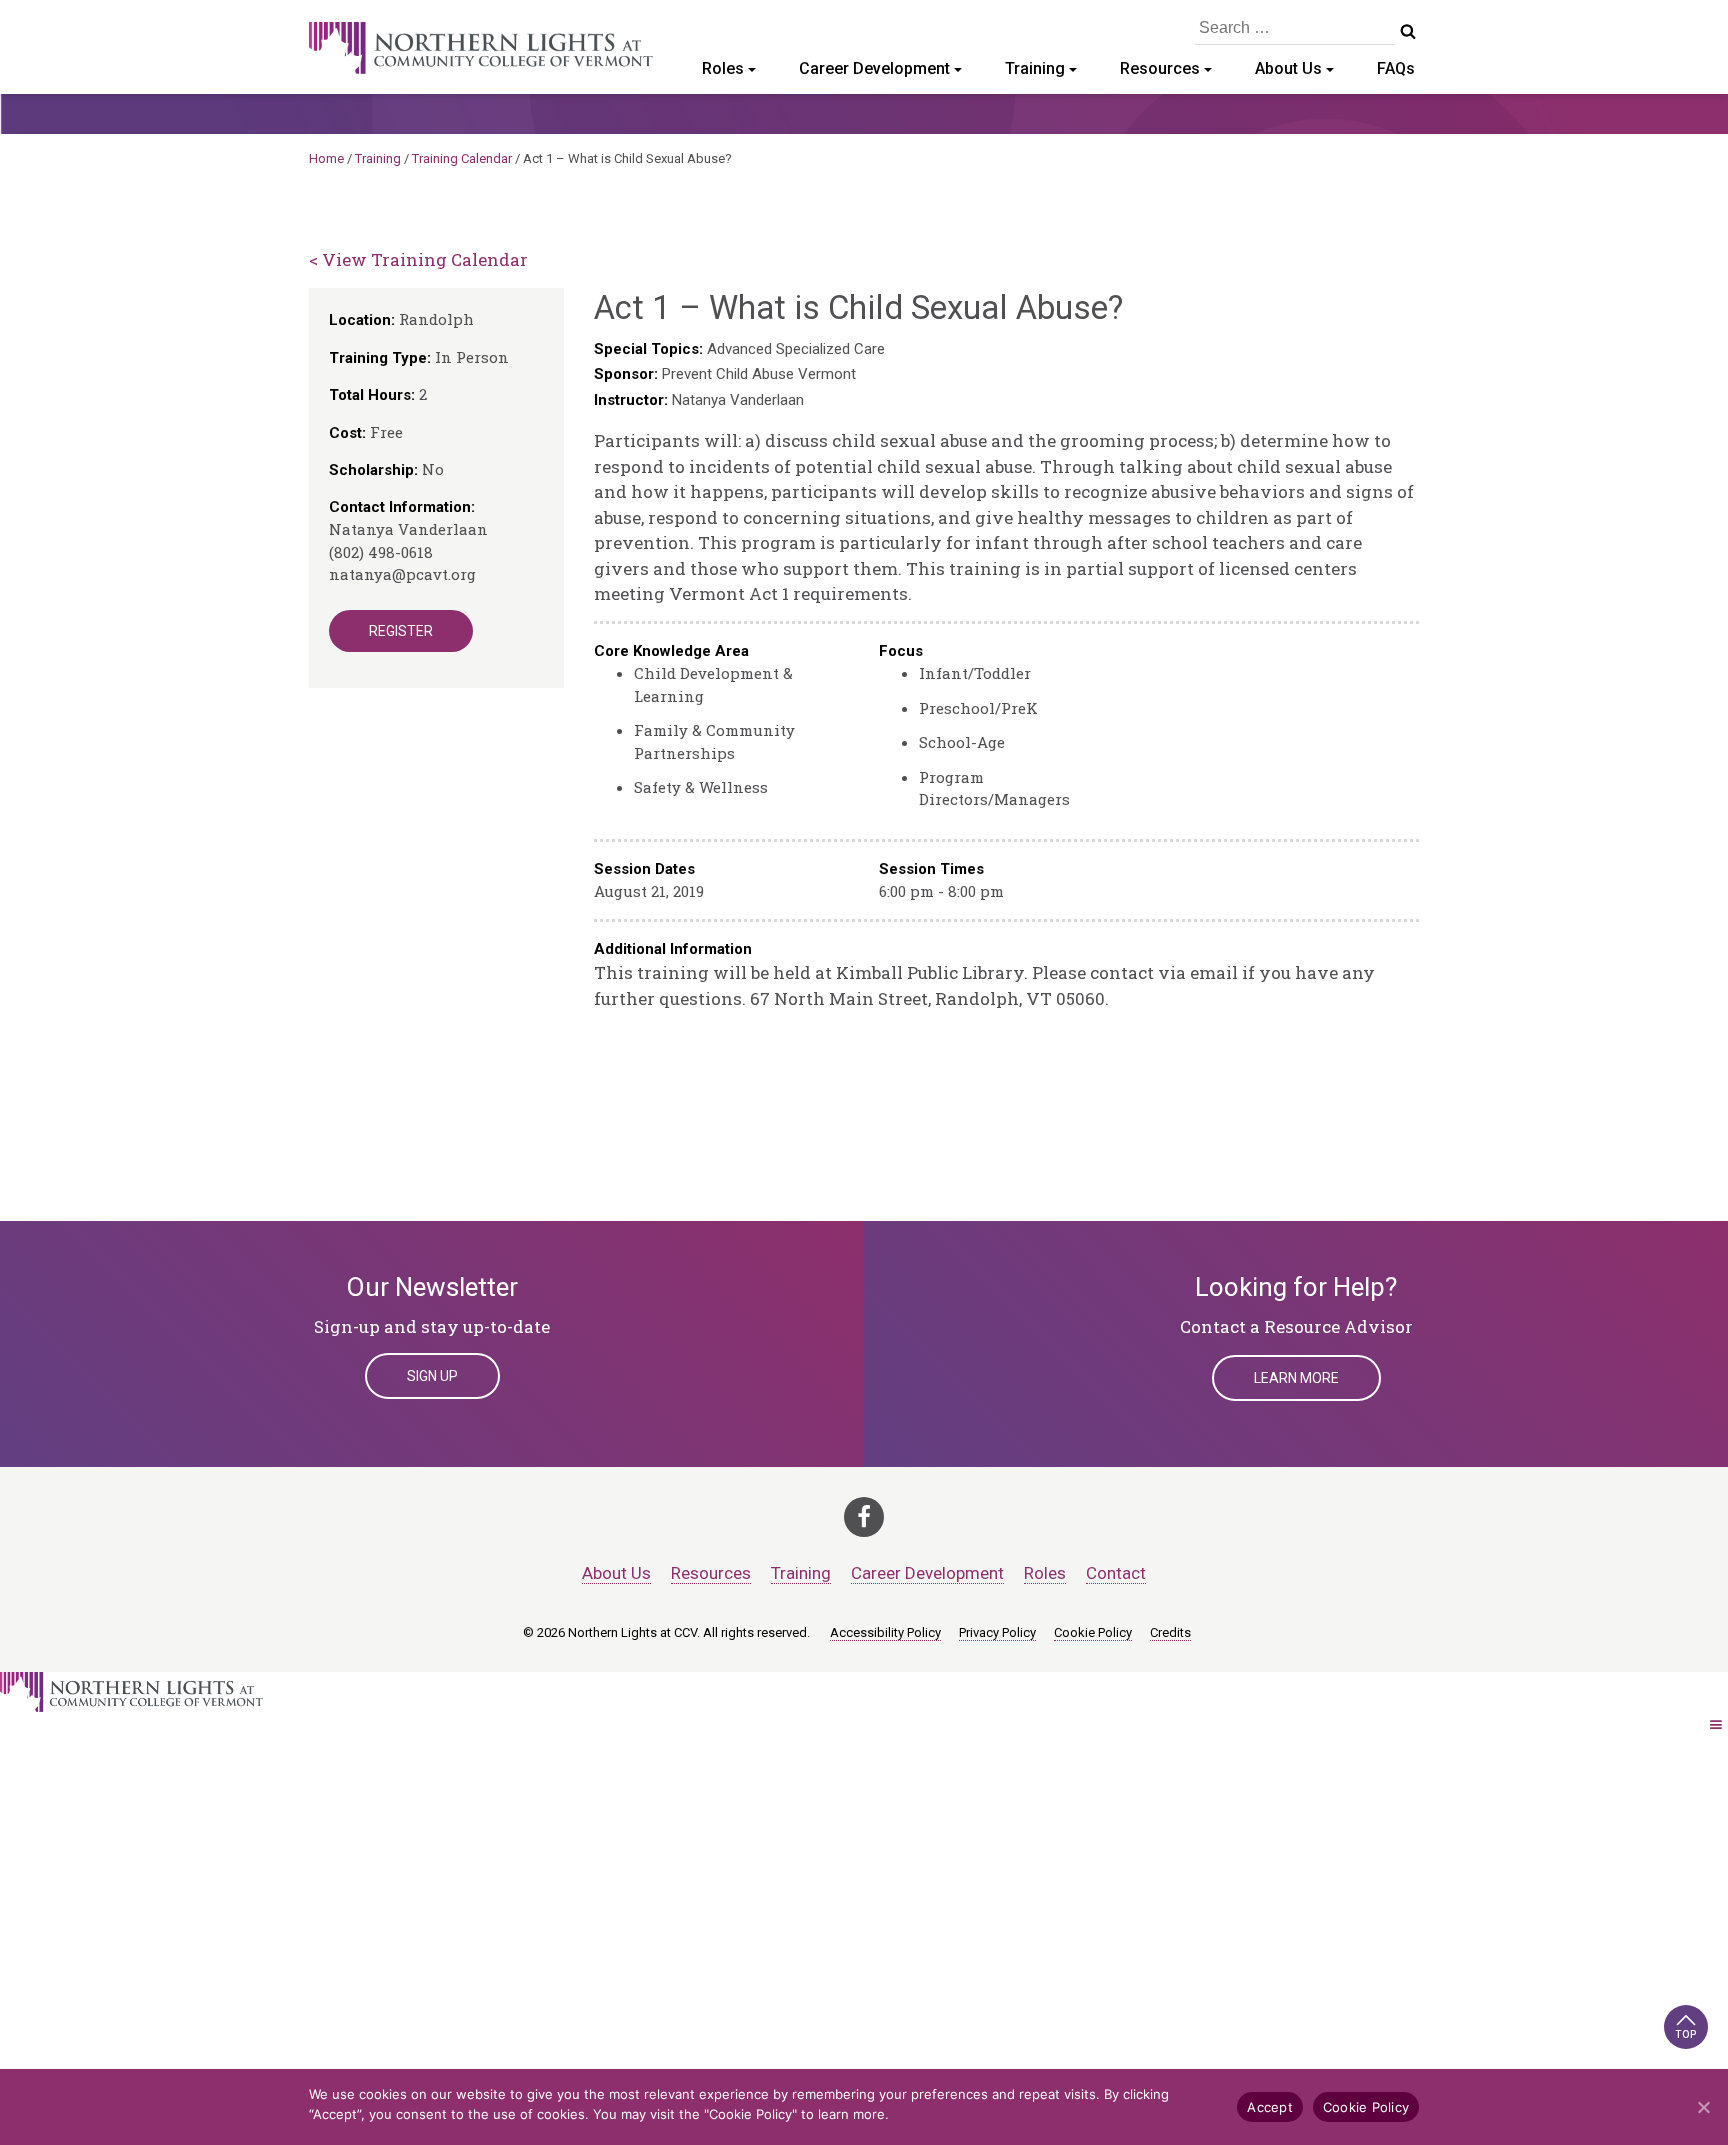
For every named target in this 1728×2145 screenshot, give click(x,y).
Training (1035, 68)
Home (326, 158)
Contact (1116, 1573)
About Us (1288, 68)
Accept (1270, 2107)
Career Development (874, 68)
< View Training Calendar (418, 259)
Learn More (1296, 1378)
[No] (1703, 2107)
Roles (723, 68)
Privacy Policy (997, 1632)
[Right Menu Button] (1716, 1724)
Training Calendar (462, 158)
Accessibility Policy (885, 1632)
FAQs (1396, 68)
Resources (1160, 68)
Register (401, 631)
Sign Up (432, 1376)
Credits (1170, 1632)
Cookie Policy (1093, 1632)
